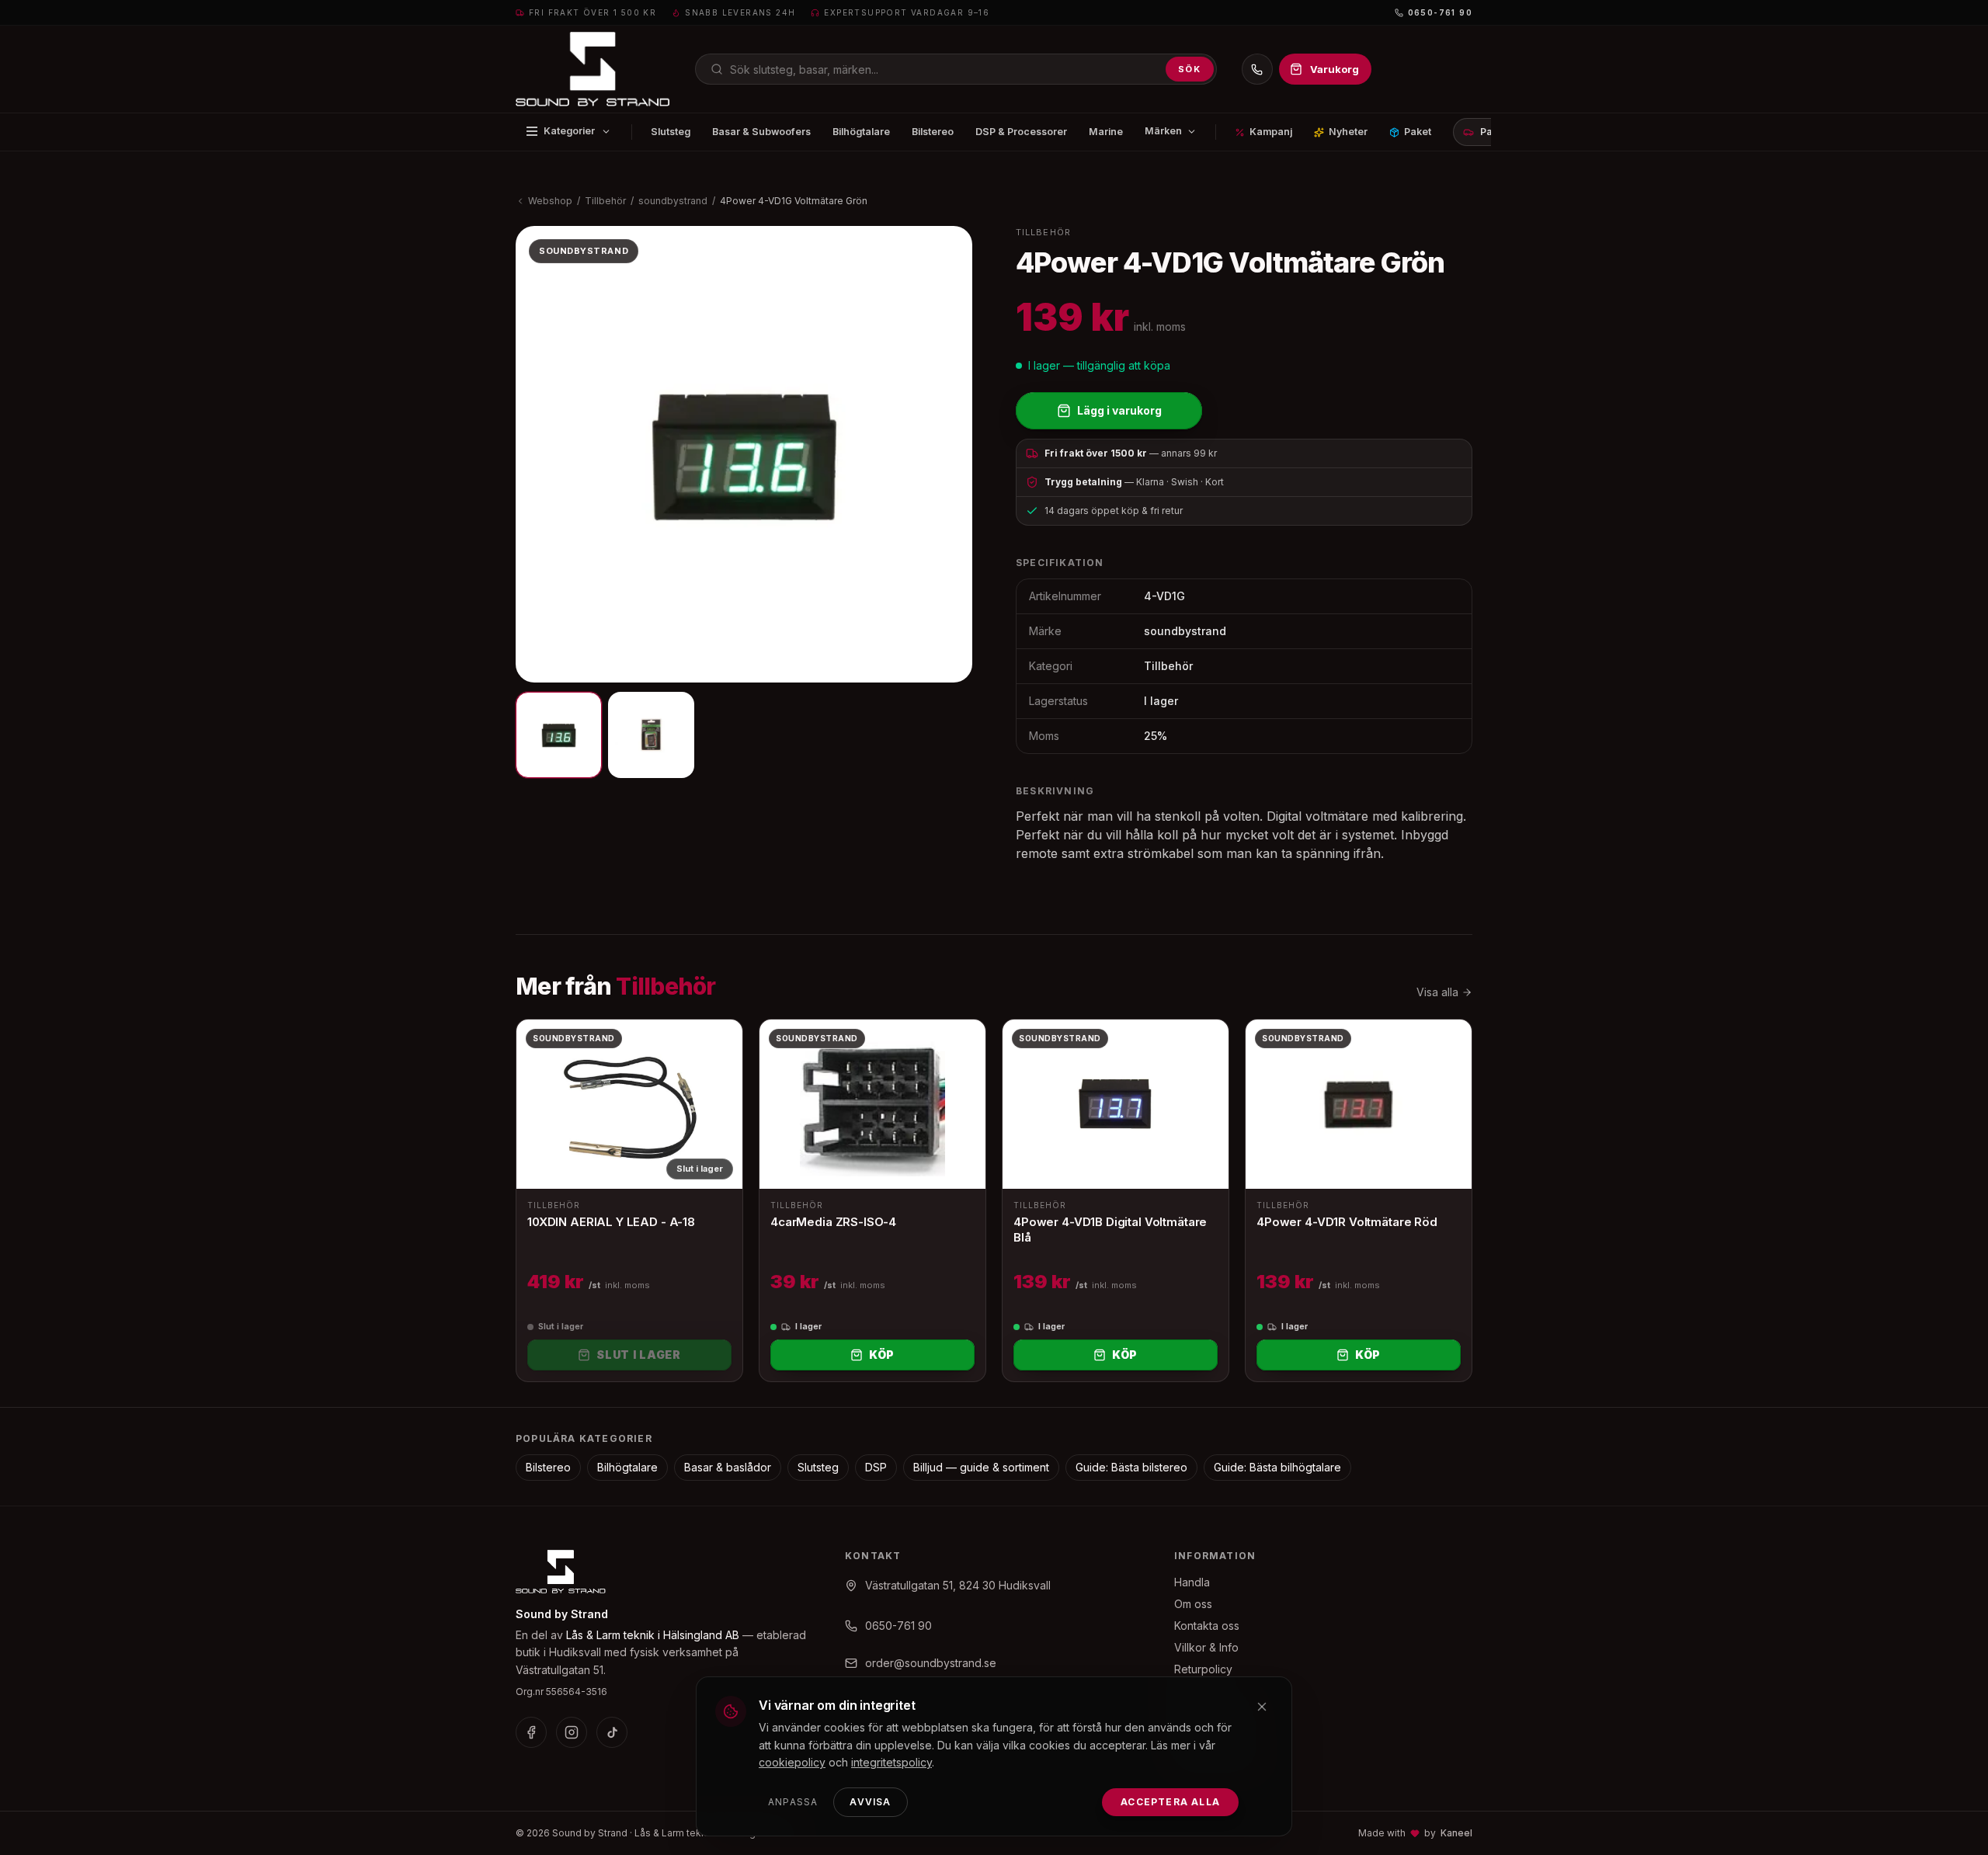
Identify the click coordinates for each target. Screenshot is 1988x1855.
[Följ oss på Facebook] (531, 1732)
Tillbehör (605, 201)
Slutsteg (671, 132)
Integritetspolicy (1215, 1713)
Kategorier (569, 131)
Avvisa (870, 1802)
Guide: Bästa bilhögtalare (1277, 1467)
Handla (1192, 1582)
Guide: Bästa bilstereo (1131, 1467)
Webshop (550, 201)
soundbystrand (673, 201)
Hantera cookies (1216, 1756)
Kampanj (1271, 132)
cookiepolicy (792, 1762)
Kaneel (1456, 1833)
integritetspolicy (891, 1762)
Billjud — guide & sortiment (981, 1467)
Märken (1163, 131)
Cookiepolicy (1208, 1734)
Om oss (1193, 1604)
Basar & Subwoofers (761, 132)
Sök (1190, 69)
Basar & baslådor (728, 1467)
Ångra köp (1201, 1691)
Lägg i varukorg (1119, 410)
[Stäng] (1262, 1707)
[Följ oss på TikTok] (612, 1732)
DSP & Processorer (1021, 132)
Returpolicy (1203, 1669)
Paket (1418, 132)
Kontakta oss (1207, 1626)
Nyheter (1348, 132)
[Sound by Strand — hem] (593, 69)
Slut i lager (638, 1355)
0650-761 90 (1440, 12)
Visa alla (1437, 992)
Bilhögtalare (861, 132)
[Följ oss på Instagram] (572, 1732)
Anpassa (793, 1802)
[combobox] (956, 69)
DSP (876, 1467)
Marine (1106, 132)
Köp (882, 1355)
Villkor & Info (1206, 1647)
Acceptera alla (1170, 1802)
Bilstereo (933, 132)
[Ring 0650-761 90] (1257, 69)
